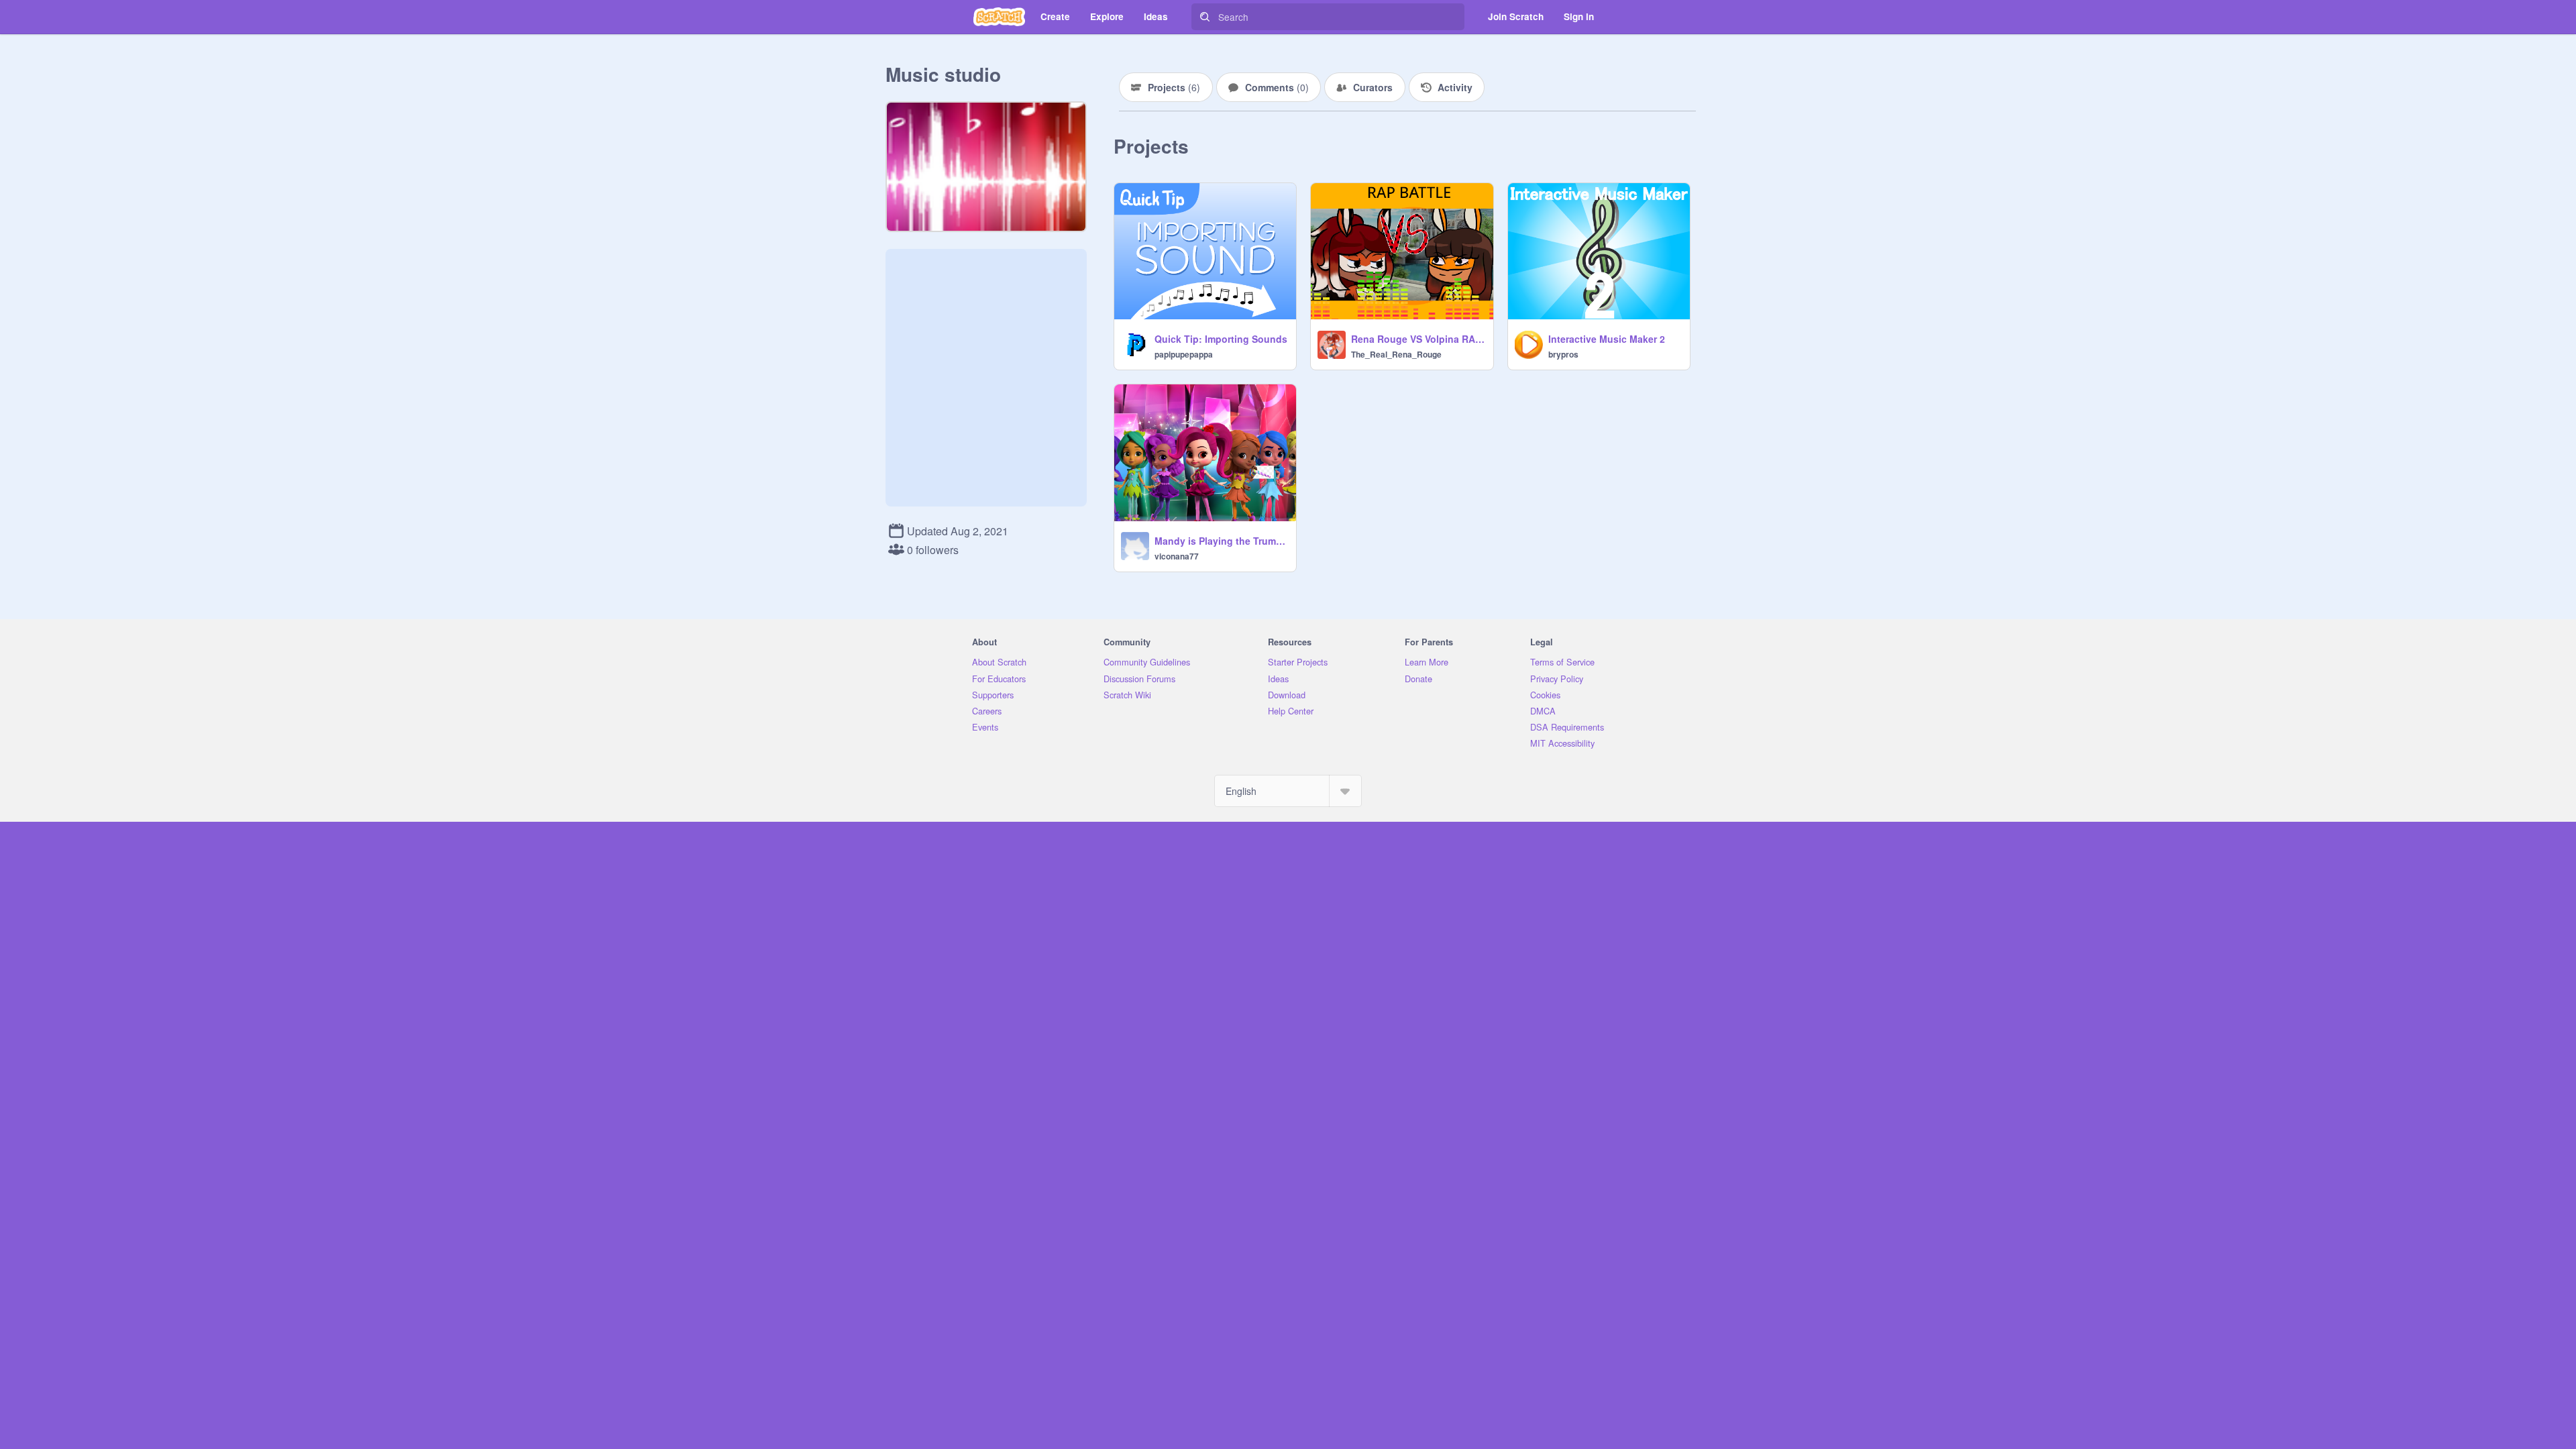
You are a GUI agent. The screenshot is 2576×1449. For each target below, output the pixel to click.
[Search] (1205, 17)
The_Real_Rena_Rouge (1396, 354)
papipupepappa (1184, 354)
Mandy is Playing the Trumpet (1221, 541)
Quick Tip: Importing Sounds (1221, 339)
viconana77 (1177, 556)
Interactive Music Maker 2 (1607, 339)
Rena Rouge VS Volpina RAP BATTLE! (1418, 339)
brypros (1563, 354)
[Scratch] (999, 17)
